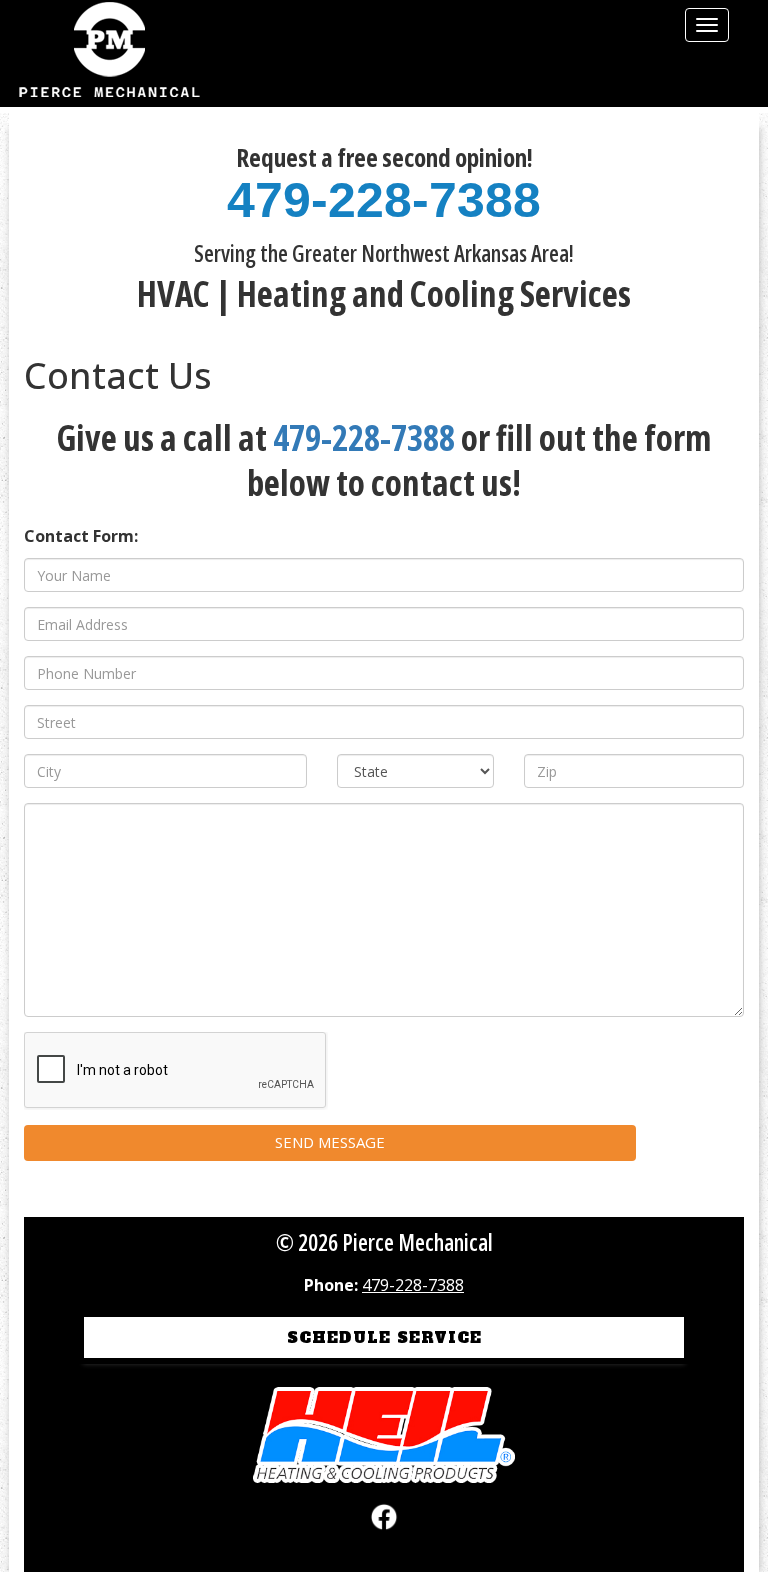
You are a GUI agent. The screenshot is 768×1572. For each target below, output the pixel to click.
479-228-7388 (384, 200)
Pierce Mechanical (108, 53)
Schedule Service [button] (384, 1337)
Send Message (330, 1142)
